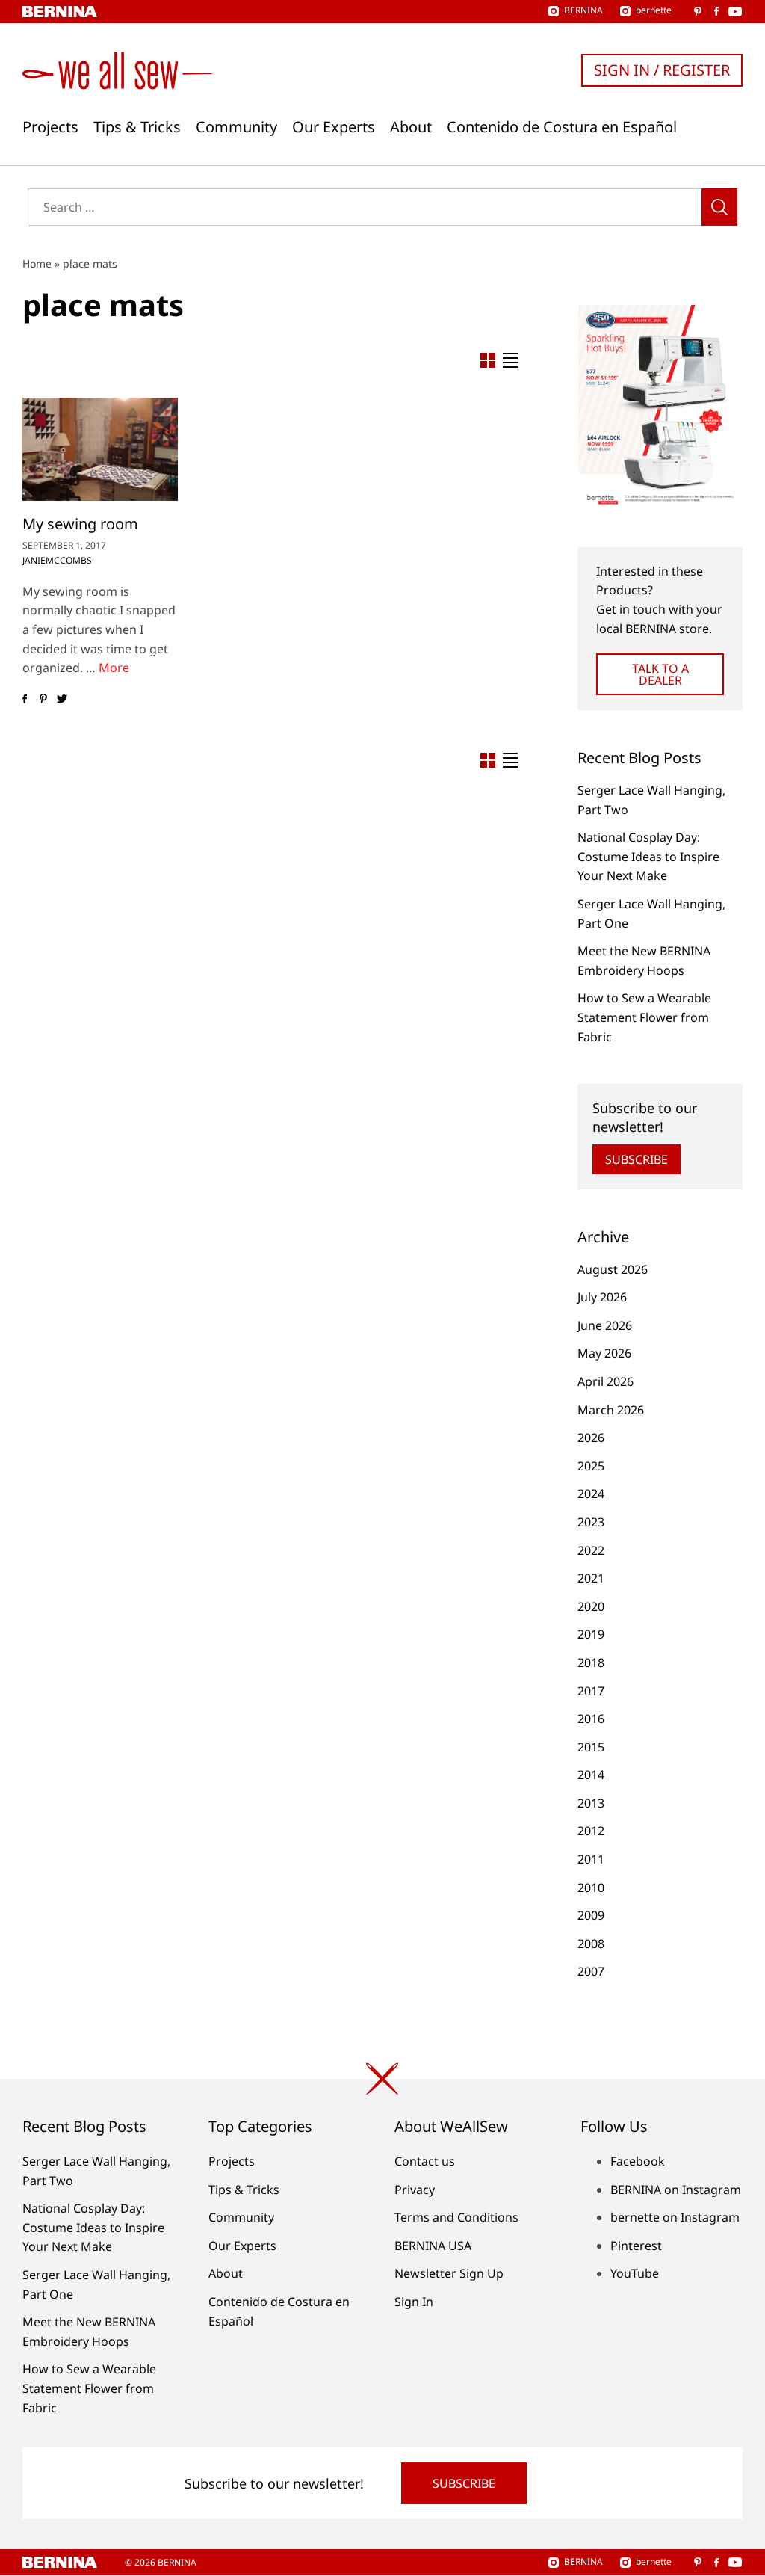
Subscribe (637, 1159)
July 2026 (602, 1297)
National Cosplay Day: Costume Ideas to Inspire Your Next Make (648, 856)
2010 (591, 1888)
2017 (591, 1691)
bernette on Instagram (675, 2217)
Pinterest (636, 2246)
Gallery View (488, 360)
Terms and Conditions (456, 2217)
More (114, 668)
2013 (591, 1803)
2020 (591, 1606)
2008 (591, 1944)
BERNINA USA (433, 2246)
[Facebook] (24, 699)
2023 (591, 1522)
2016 (591, 1719)
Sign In (414, 2302)
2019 (591, 1634)
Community (236, 127)
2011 (591, 1859)
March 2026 (611, 1410)
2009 (591, 1915)
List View (510, 360)
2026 (591, 1438)
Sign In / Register (662, 70)
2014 (591, 1775)
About (411, 127)
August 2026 (613, 1269)
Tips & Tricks (137, 127)
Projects (50, 127)
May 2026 (604, 1353)
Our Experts (334, 127)
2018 (591, 1663)
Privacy (415, 2190)
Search (719, 207)
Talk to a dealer (660, 674)
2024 (591, 1494)
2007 (591, 1971)
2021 (591, 1578)
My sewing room (80, 524)
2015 (591, 1747)
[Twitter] (62, 699)
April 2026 (606, 1381)
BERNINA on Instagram (676, 2190)
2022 (591, 1550)
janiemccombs (57, 560)
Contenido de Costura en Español (562, 127)
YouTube (635, 2273)
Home (37, 264)
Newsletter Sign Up (449, 2273)
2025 (591, 1466)
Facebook (638, 2161)
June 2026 (605, 1325)
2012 (591, 1831)
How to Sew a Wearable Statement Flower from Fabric (644, 1017)
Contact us (425, 2161)
